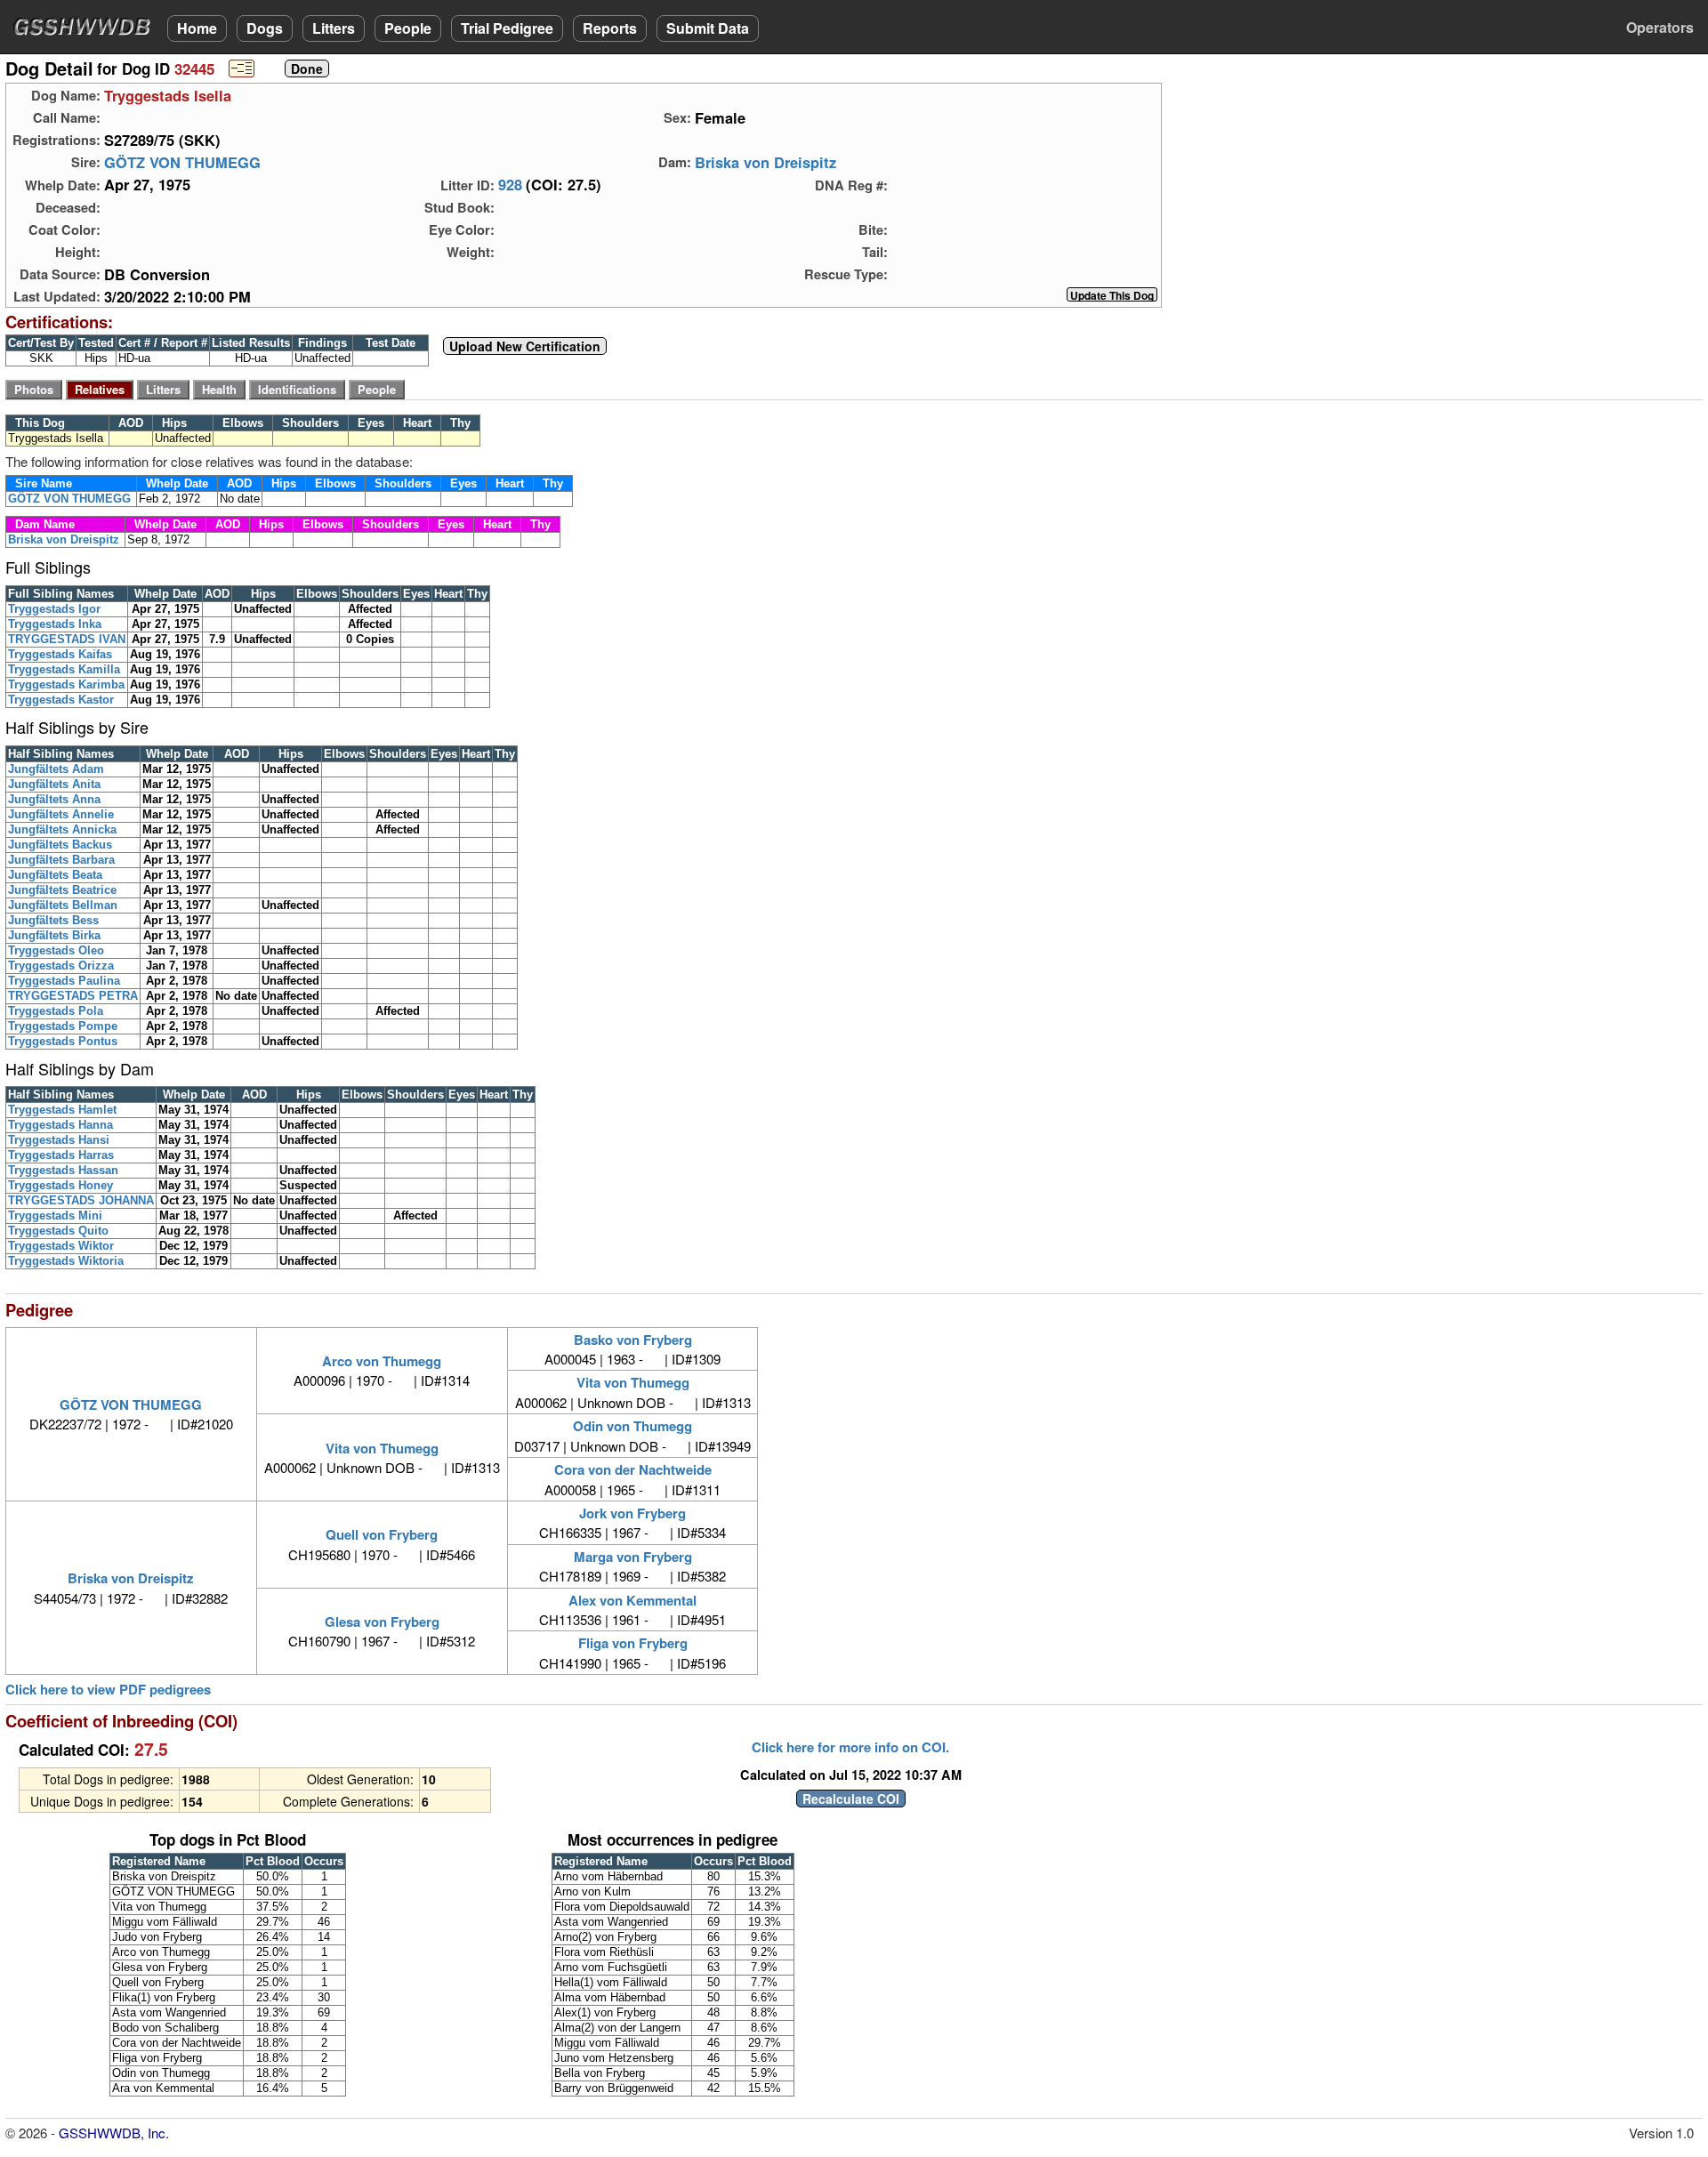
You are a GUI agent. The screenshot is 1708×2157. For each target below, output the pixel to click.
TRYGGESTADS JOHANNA (81, 1200)
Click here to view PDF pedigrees (108, 1690)
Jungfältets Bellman (63, 905)
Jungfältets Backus (60, 845)
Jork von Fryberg (632, 1513)
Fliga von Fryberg (633, 1643)
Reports (610, 28)
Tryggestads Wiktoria (66, 1261)
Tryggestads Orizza (61, 966)
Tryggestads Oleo (56, 950)
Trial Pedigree (507, 28)
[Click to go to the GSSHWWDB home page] (85, 25)
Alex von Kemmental (632, 1600)
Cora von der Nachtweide (633, 1469)
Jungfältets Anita (54, 784)
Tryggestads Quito (58, 1231)
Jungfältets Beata (55, 875)
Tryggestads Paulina (64, 981)
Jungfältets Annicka (62, 829)
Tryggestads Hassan (63, 1170)
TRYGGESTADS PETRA (73, 996)
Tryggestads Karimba (66, 684)
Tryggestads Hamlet (62, 1110)
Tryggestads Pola (56, 1011)
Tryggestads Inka (55, 624)
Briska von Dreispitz (765, 162)
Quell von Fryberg (382, 1534)
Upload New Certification (525, 346)
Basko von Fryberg (633, 1340)
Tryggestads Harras (61, 1155)
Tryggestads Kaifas (60, 654)
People (408, 28)
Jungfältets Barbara (61, 860)
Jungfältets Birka (54, 935)
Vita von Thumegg (633, 1382)
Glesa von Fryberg (382, 1622)
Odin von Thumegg (632, 1426)
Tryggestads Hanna (60, 1125)
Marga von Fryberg (633, 1557)
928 (510, 185)
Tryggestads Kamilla (64, 669)
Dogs (265, 28)
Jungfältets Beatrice (62, 890)
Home (197, 28)
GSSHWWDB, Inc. (114, 2133)
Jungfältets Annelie (61, 814)
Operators (1660, 27)
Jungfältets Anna (54, 799)
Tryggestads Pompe (63, 1026)
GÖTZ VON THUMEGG (182, 162)
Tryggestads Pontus (63, 1041)
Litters (334, 28)
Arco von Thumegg (382, 1361)
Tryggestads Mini (55, 1215)
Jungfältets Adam (56, 769)
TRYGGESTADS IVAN (67, 639)
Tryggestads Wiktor (61, 1246)
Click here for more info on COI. (850, 1747)
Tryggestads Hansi (59, 1140)
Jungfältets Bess (53, 920)
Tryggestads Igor (54, 609)
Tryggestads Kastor (61, 700)
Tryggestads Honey (60, 1185)
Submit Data (708, 28)
